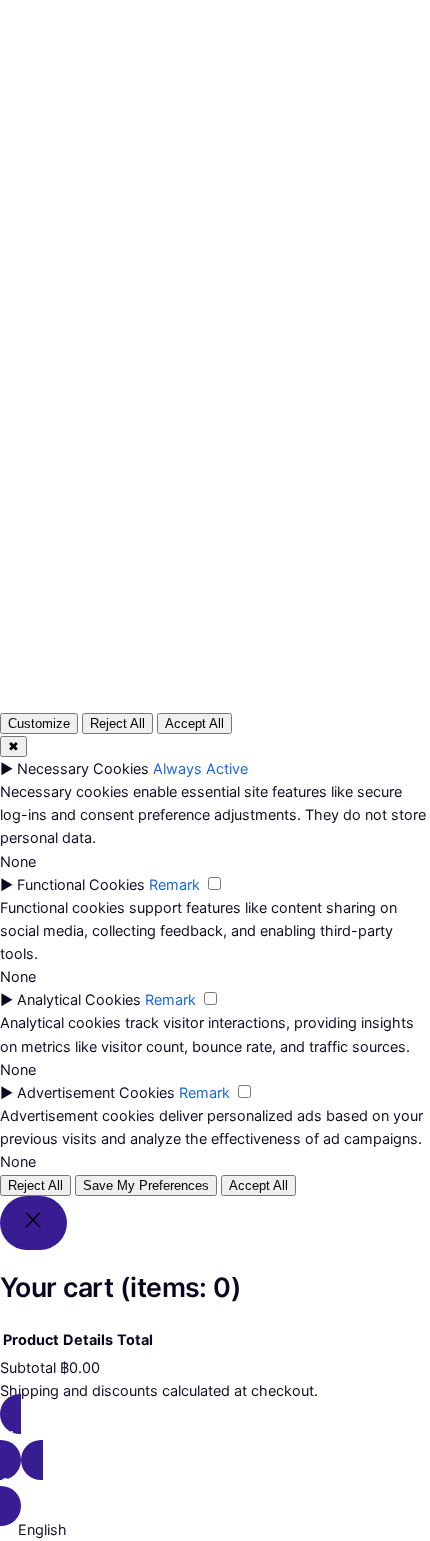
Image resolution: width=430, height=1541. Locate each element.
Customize (39, 723)
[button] (215, 1529)
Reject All (117, 723)
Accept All (194, 723)
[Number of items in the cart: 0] (264, 132)
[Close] (33, 1222)
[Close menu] (120, 98)
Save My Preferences (146, 1185)
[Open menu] (67, 131)
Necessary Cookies (83, 768)
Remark (174, 884)
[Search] (339, 473)
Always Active (200, 768)
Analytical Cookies (79, 999)
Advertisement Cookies (96, 1092)
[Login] (222, 132)
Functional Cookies (81, 884)
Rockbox (73, 35)
